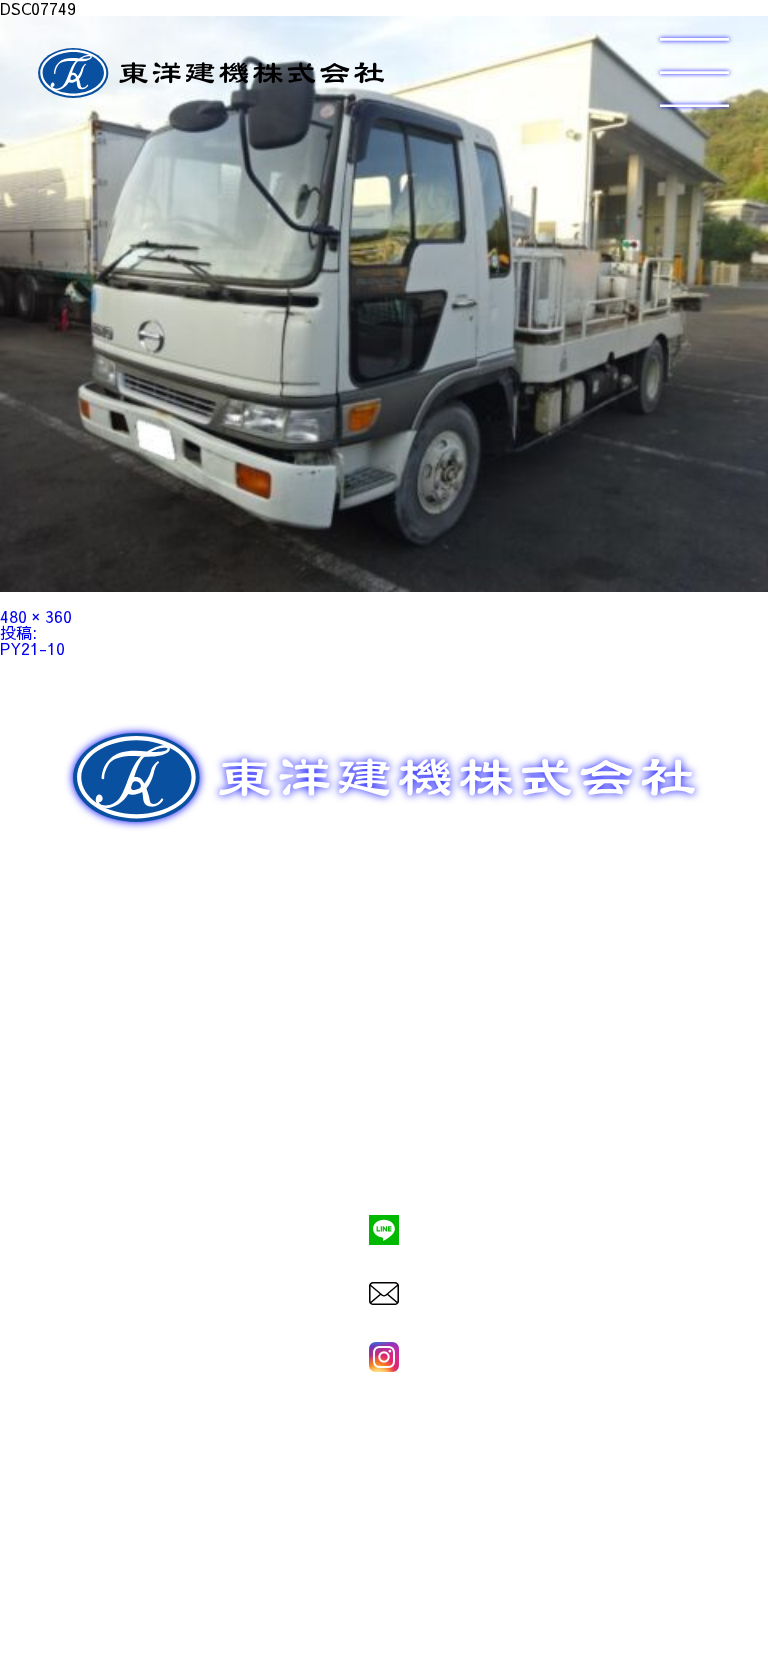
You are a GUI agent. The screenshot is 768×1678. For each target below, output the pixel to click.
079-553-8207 (384, 1162)
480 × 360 (36, 616)
